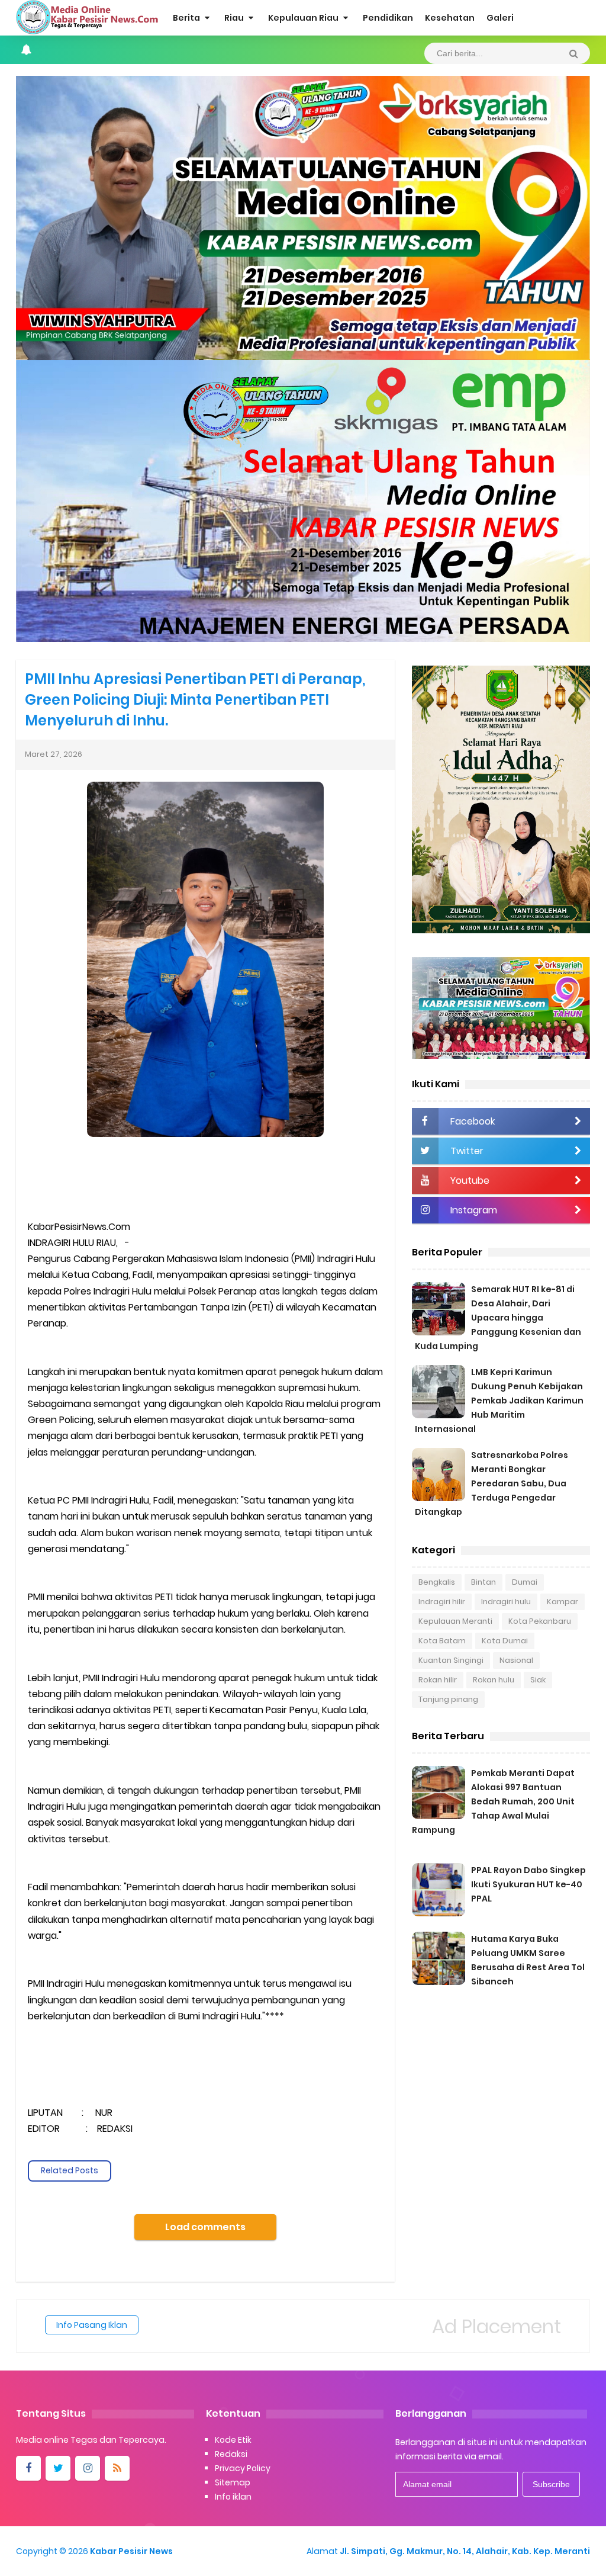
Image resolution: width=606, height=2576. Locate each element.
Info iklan (233, 2497)
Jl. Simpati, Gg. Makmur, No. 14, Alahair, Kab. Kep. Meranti (465, 2551)
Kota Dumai (505, 1641)
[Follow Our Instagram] (88, 2468)
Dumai (525, 1582)
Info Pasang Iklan (92, 2325)
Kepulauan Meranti (455, 1621)
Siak (538, 1680)
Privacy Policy (243, 2468)
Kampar (563, 1602)
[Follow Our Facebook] (28, 2468)
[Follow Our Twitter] (58, 2468)
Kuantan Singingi (451, 1660)
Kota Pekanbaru (540, 1621)
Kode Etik (233, 2440)
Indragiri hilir (442, 1602)
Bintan (483, 1582)
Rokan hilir (438, 1680)
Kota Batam (442, 1641)
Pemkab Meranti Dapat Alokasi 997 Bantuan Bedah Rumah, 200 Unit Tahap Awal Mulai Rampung (493, 1801)
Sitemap (233, 2482)
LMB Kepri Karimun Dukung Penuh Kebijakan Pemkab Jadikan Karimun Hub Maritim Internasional (499, 1401)
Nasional (516, 1660)
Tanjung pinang (448, 1699)
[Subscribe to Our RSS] (117, 2468)
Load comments (205, 2227)
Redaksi (231, 2454)
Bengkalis (437, 1582)
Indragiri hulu (506, 1602)
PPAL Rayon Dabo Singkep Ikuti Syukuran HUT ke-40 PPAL (528, 1884)
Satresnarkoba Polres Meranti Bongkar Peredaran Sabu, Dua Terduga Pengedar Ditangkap (491, 1483)
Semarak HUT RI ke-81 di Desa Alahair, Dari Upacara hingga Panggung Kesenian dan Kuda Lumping (498, 1318)
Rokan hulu (494, 1680)
